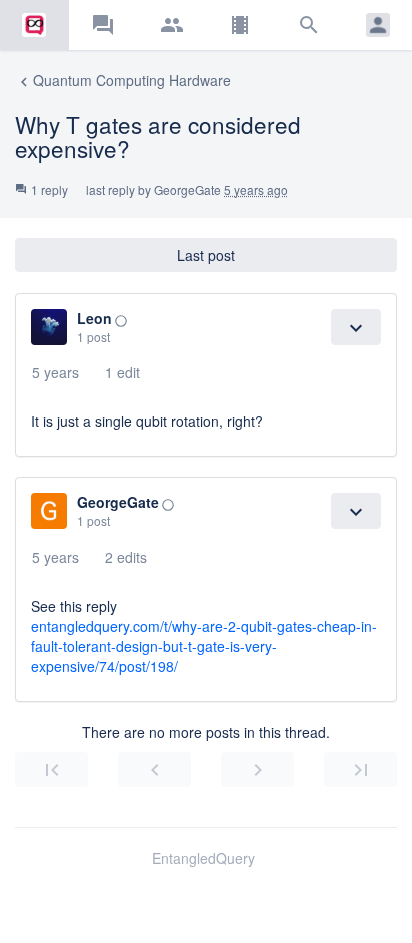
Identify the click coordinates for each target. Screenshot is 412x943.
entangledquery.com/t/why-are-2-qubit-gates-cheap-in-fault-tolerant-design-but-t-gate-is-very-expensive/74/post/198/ (204, 646)
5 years (55, 372)
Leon (94, 318)
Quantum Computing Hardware (123, 80)
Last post (206, 255)
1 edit (122, 372)
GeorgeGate (187, 189)
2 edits (126, 557)
